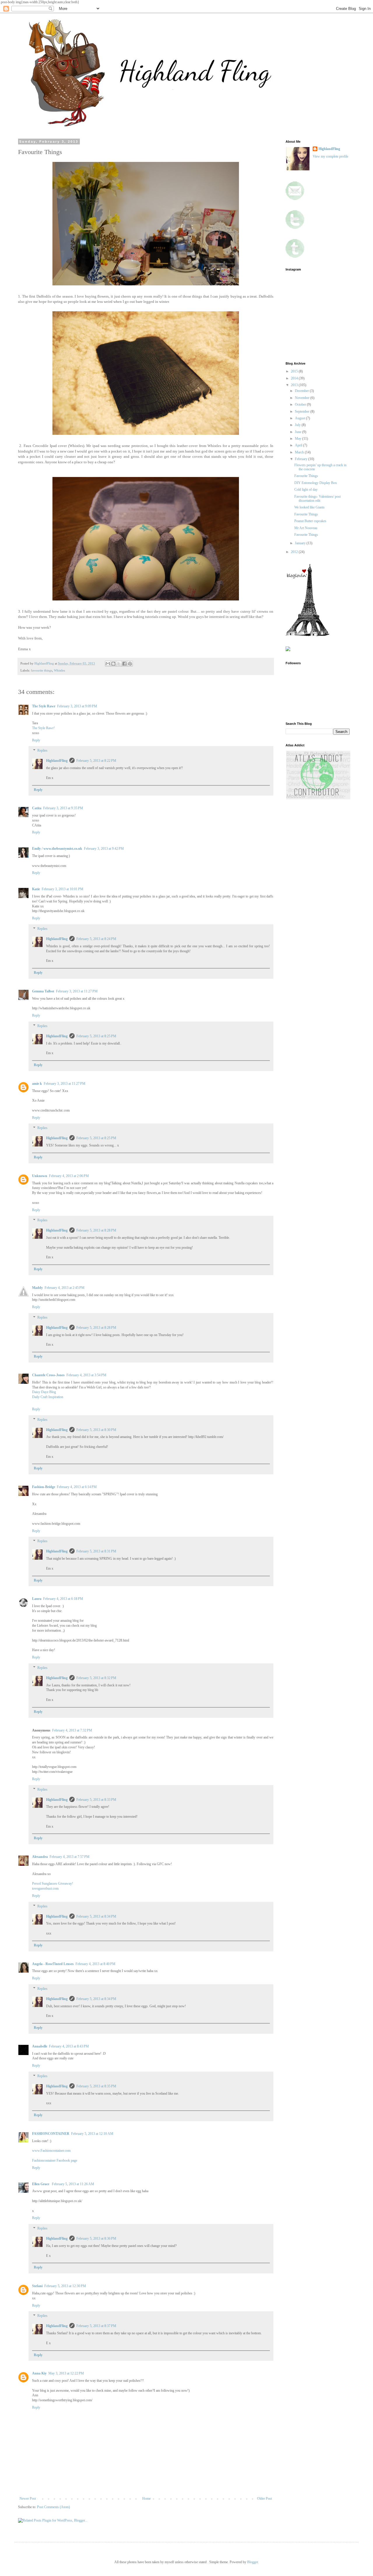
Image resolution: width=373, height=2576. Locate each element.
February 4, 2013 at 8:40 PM (95, 1964)
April (299, 445)
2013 (295, 385)
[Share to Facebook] (124, 664)
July (298, 425)
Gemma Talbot (43, 991)
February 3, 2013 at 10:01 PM (63, 889)
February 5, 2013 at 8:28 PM (96, 1230)
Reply (36, 740)
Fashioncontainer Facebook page (55, 2160)
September (303, 411)
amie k (37, 1084)
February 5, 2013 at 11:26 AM (73, 2184)
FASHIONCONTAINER (51, 2134)
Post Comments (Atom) (53, 2507)
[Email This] (108, 664)
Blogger (253, 2562)
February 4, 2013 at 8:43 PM (69, 2046)
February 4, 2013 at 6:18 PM (63, 1599)
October (301, 404)
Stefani (37, 2286)
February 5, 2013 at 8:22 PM (96, 761)
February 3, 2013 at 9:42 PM (104, 849)
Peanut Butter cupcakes (310, 521)
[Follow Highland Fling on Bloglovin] (307, 635)
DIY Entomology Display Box (316, 483)
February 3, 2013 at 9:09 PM (77, 706)
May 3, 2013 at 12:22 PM (66, 2373)
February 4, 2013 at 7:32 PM (72, 1730)
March (300, 452)
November (303, 398)
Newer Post (28, 2499)
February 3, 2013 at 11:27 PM (77, 991)
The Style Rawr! (43, 728)
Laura (37, 1599)
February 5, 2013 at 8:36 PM (96, 2238)
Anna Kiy (39, 2373)
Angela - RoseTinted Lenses (53, 1964)
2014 (295, 378)
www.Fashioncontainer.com (51, 2151)
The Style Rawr (44, 706)
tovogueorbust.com (45, 1888)
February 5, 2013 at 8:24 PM (96, 939)
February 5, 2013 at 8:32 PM (96, 1678)
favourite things (42, 670)
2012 (295, 552)
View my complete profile (330, 156)
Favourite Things (306, 476)
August (300, 418)
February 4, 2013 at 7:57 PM (70, 1857)
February (302, 459)
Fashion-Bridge (44, 1487)
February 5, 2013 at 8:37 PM (96, 2326)
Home (146, 2499)
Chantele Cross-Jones (48, 1375)
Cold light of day (306, 490)
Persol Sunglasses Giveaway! (53, 1884)
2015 (295, 371)
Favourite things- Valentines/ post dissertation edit (317, 499)
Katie (36, 889)
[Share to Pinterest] (130, 664)
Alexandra (40, 1857)
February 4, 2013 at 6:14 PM (77, 1487)
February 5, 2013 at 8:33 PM (96, 1800)
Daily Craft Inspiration (48, 1397)
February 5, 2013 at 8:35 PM (96, 2086)
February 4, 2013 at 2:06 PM (69, 1176)
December (302, 391)
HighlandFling (57, 761)
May (299, 439)
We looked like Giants (309, 507)
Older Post (264, 2499)
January (301, 543)
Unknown (40, 1176)
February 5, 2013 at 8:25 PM (96, 1036)
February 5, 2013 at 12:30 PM (65, 2286)
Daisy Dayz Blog (44, 1392)
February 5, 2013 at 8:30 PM (96, 1430)
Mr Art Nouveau (306, 528)
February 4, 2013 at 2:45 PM (65, 1288)
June (299, 432)
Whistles (59, 670)
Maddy (37, 1288)
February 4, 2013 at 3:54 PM (86, 1375)
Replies (42, 751)
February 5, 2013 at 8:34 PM (96, 1916)
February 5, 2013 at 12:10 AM (92, 2134)
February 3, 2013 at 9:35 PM (63, 808)
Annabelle (40, 2046)
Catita (37, 808)
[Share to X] (119, 664)
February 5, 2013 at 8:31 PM (96, 1551)
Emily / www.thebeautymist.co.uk (57, 849)
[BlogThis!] (113, 664)
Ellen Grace (41, 2184)
